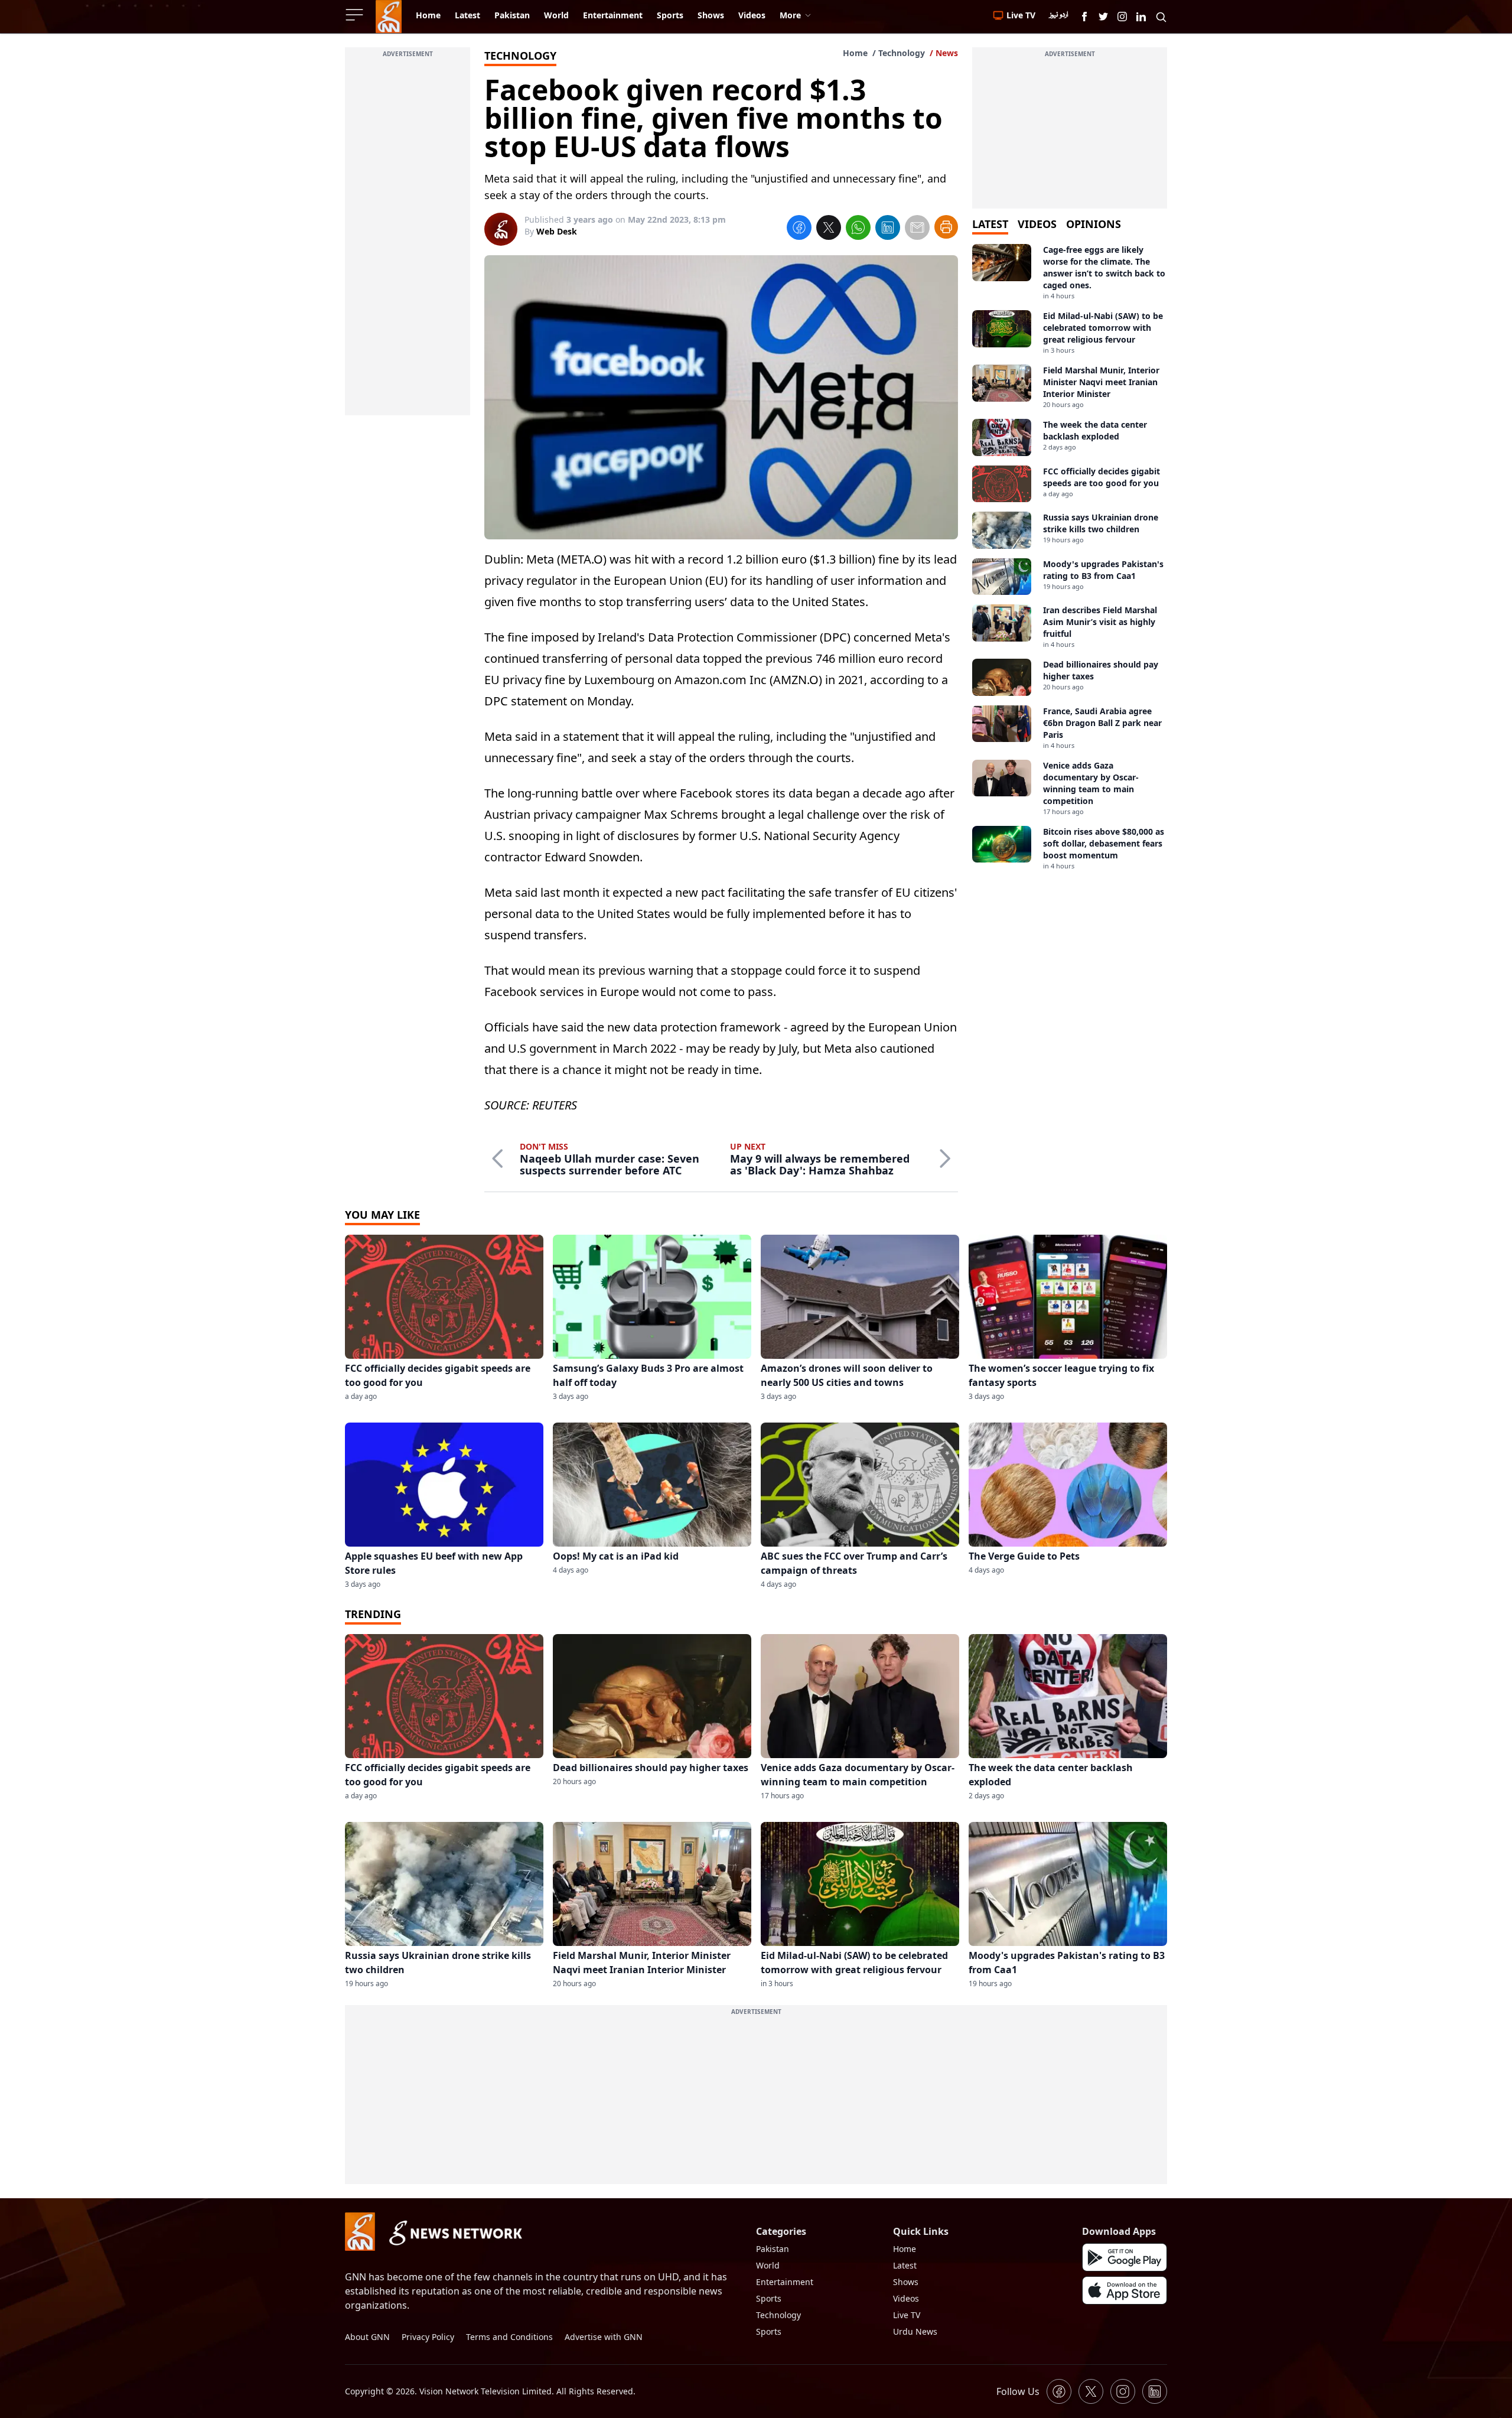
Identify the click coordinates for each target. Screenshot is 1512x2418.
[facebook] (799, 229)
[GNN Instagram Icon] (1122, 17)
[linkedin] (888, 229)
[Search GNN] (1161, 17)
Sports (769, 2298)
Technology (902, 53)
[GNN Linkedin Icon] (1141, 17)
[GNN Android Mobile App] (1125, 2257)
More (790, 15)
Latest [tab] (990, 224)
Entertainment (785, 2282)
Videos (906, 2298)
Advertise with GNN (604, 2337)
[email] (917, 229)
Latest (905, 2265)
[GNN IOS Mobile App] (1125, 2290)
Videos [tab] (1037, 224)
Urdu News (915, 2331)
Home (855, 53)
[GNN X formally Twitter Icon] (1103, 17)
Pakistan (773, 2249)
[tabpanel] (1070, 557)
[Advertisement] (408, 238)
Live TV (907, 2315)
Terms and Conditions (509, 2337)
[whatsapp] (858, 229)
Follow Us (1018, 2391)
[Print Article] (946, 227)
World (768, 2265)
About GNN (367, 2337)
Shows (906, 2282)
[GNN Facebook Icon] (1084, 17)
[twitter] (829, 229)
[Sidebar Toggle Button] (356, 15)
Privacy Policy (428, 2337)
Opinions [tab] (1094, 224)
